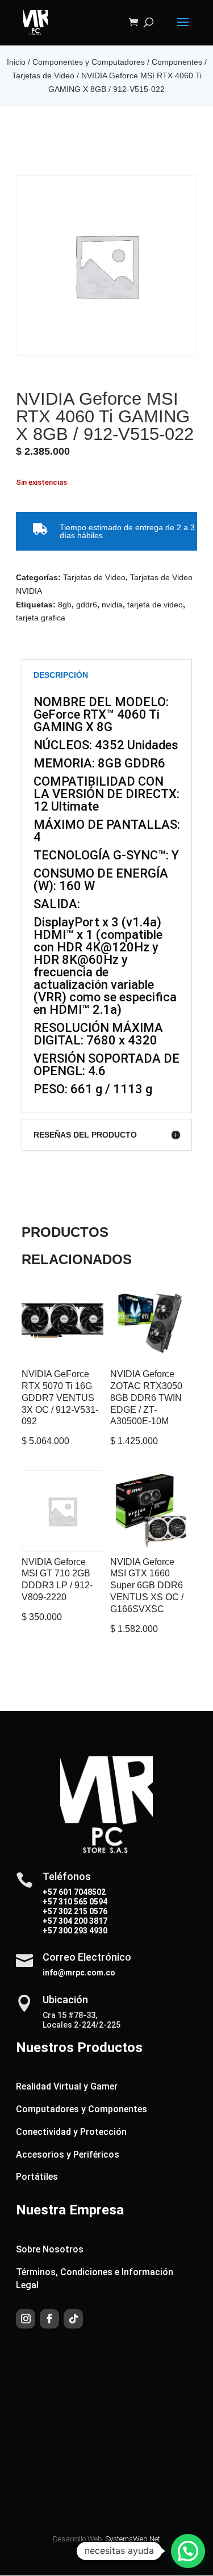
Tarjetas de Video (43, 75)
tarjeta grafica (41, 618)
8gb (65, 605)
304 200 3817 (82, 1921)
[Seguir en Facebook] (49, 2319)
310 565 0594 (82, 1902)
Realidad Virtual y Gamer (67, 2086)
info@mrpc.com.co (79, 1973)
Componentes (177, 62)
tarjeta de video (155, 605)
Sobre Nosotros (50, 2249)
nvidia (112, 605)
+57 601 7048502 (74, 1892)
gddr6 (87, 605)
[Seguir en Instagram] (26, 2319)
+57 (50, 1902)
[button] (188, 2551)
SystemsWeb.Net (133, 2539)
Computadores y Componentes (82, 2109)
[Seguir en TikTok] (73, 2319)
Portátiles (37, 2177)
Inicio (16, 62)
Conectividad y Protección (71, 2132)
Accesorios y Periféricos (68, 2155)
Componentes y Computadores (89, 62)
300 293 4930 (82, 1931)
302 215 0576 (82, 1911)
